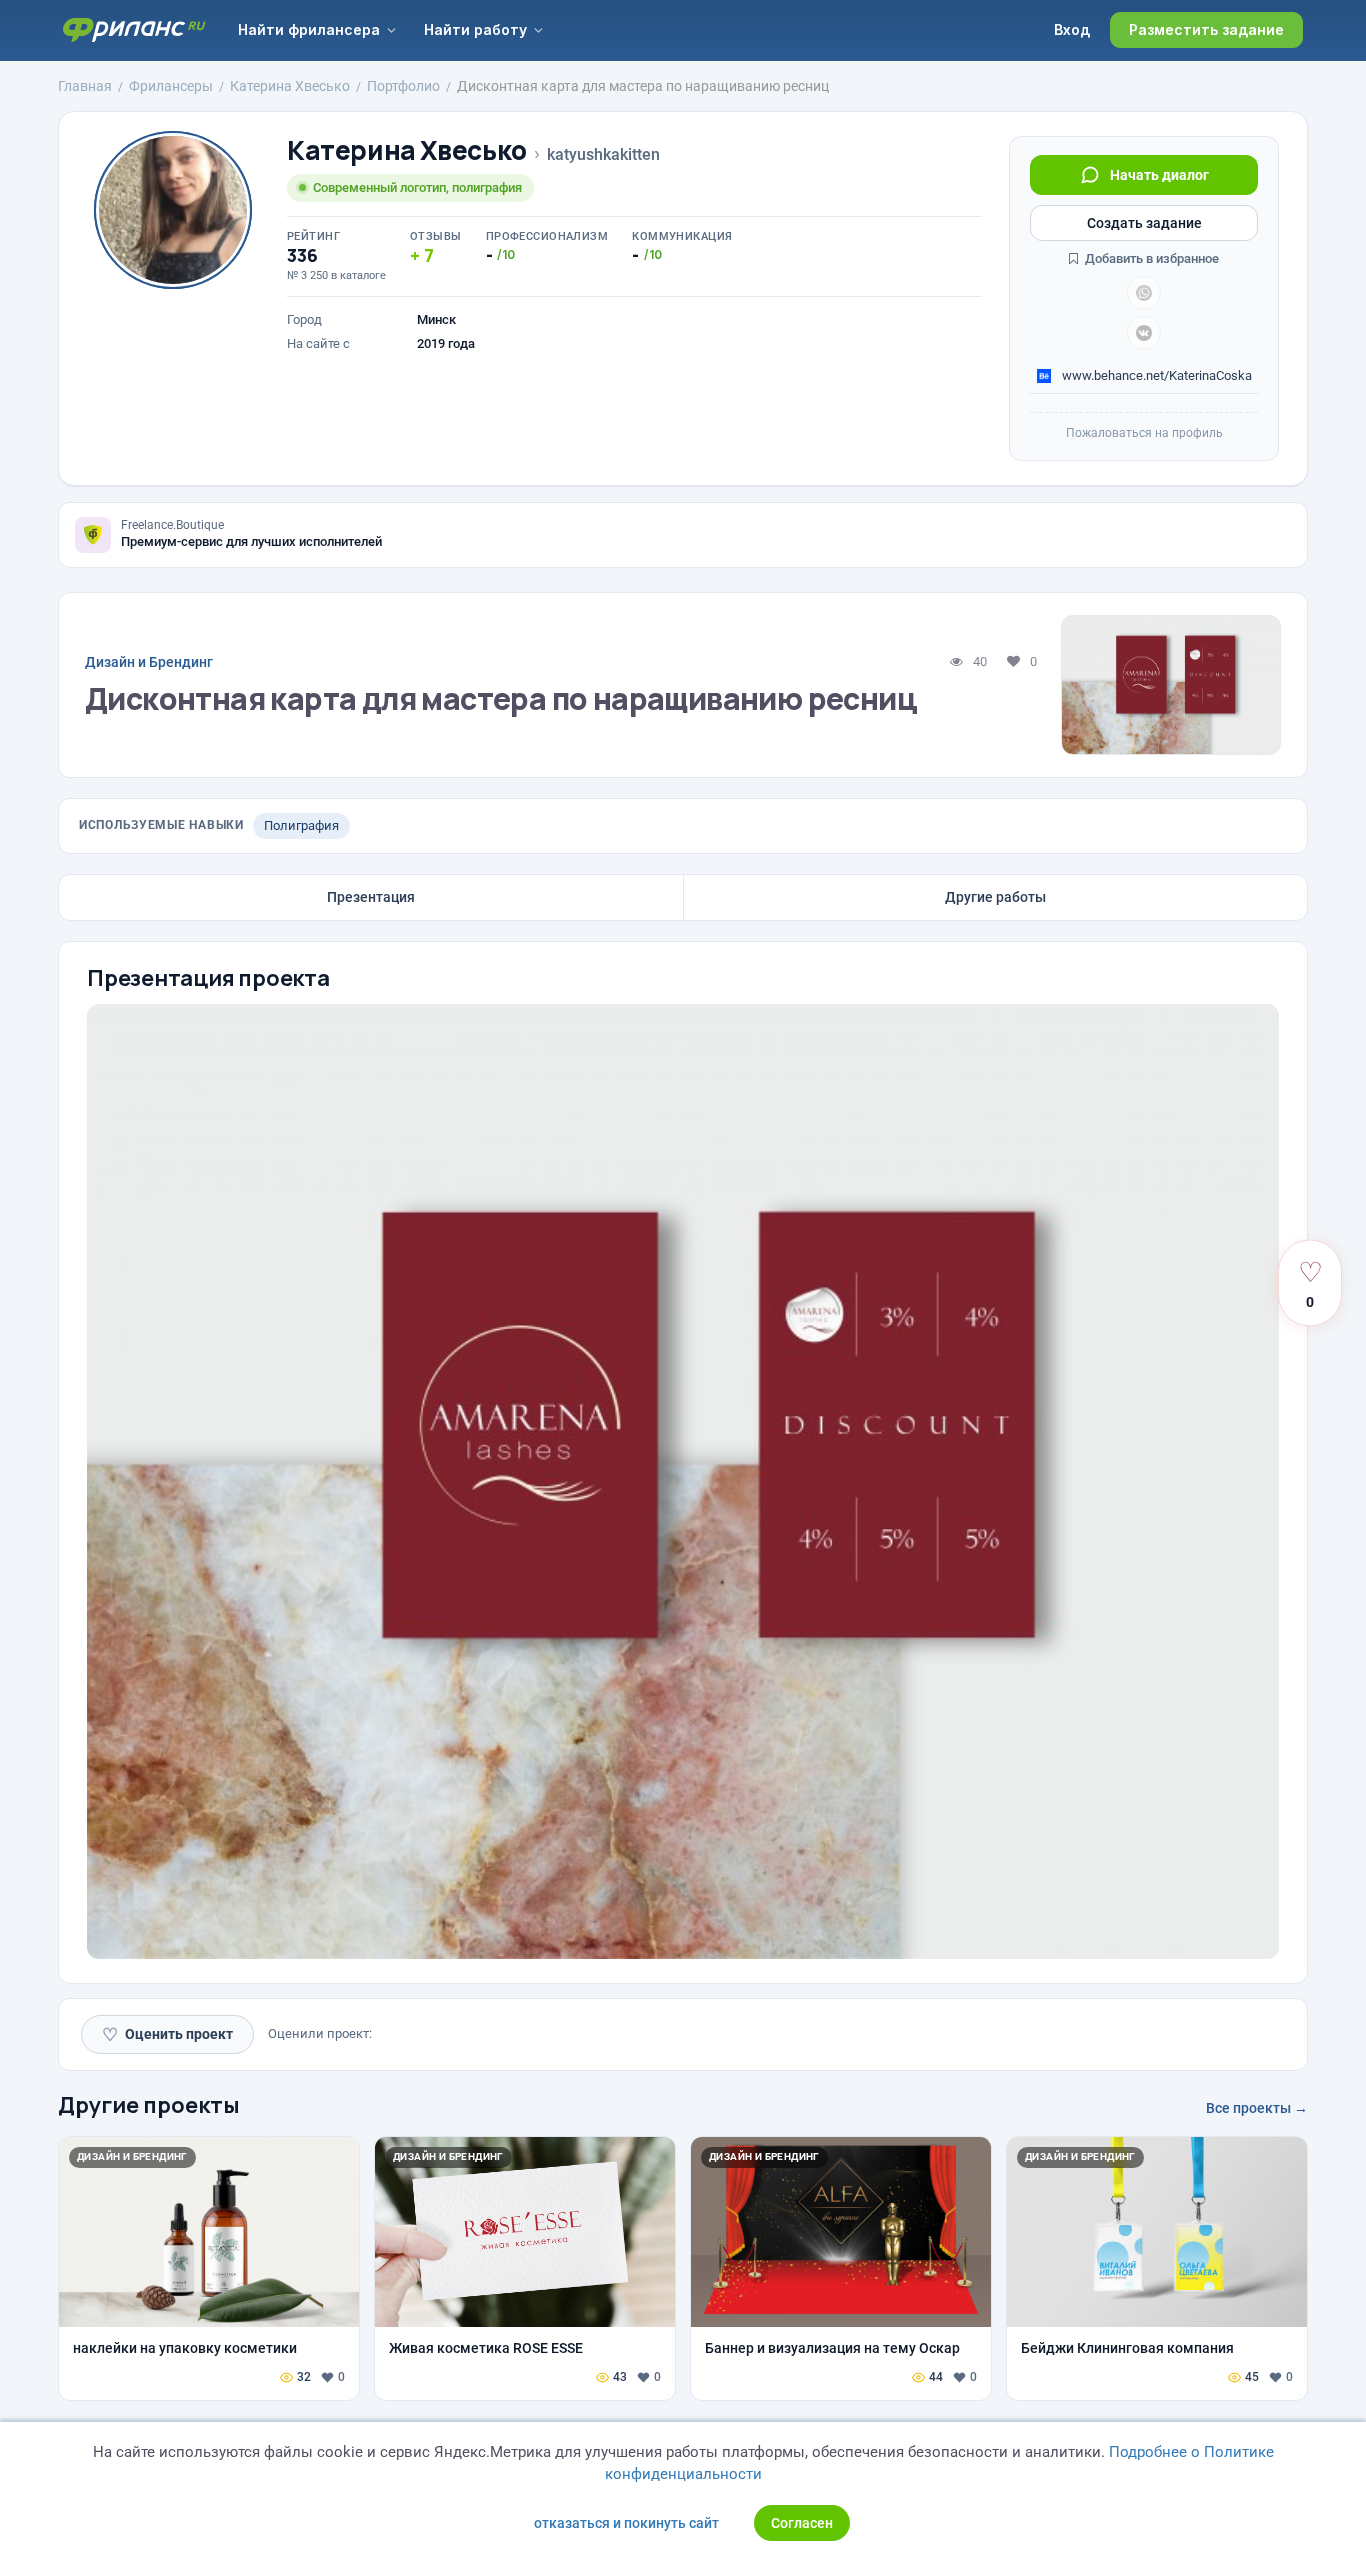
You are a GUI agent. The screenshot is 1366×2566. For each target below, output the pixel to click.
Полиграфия (301, 825)
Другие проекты (149, 2105)
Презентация (371, 897)
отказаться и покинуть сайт (626, 2523)
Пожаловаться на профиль (1144, 433)
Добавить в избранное (1150, 258)
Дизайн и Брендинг (149, 662)
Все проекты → (1257, 2108)
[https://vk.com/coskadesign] (1144, 333)
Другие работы (995, 897)
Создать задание (1144, 223)
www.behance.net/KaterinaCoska (1155, 375)
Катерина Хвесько (407, 150)
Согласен (802, 2523)
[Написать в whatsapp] (1144, 293)
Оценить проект (167, 2034)
